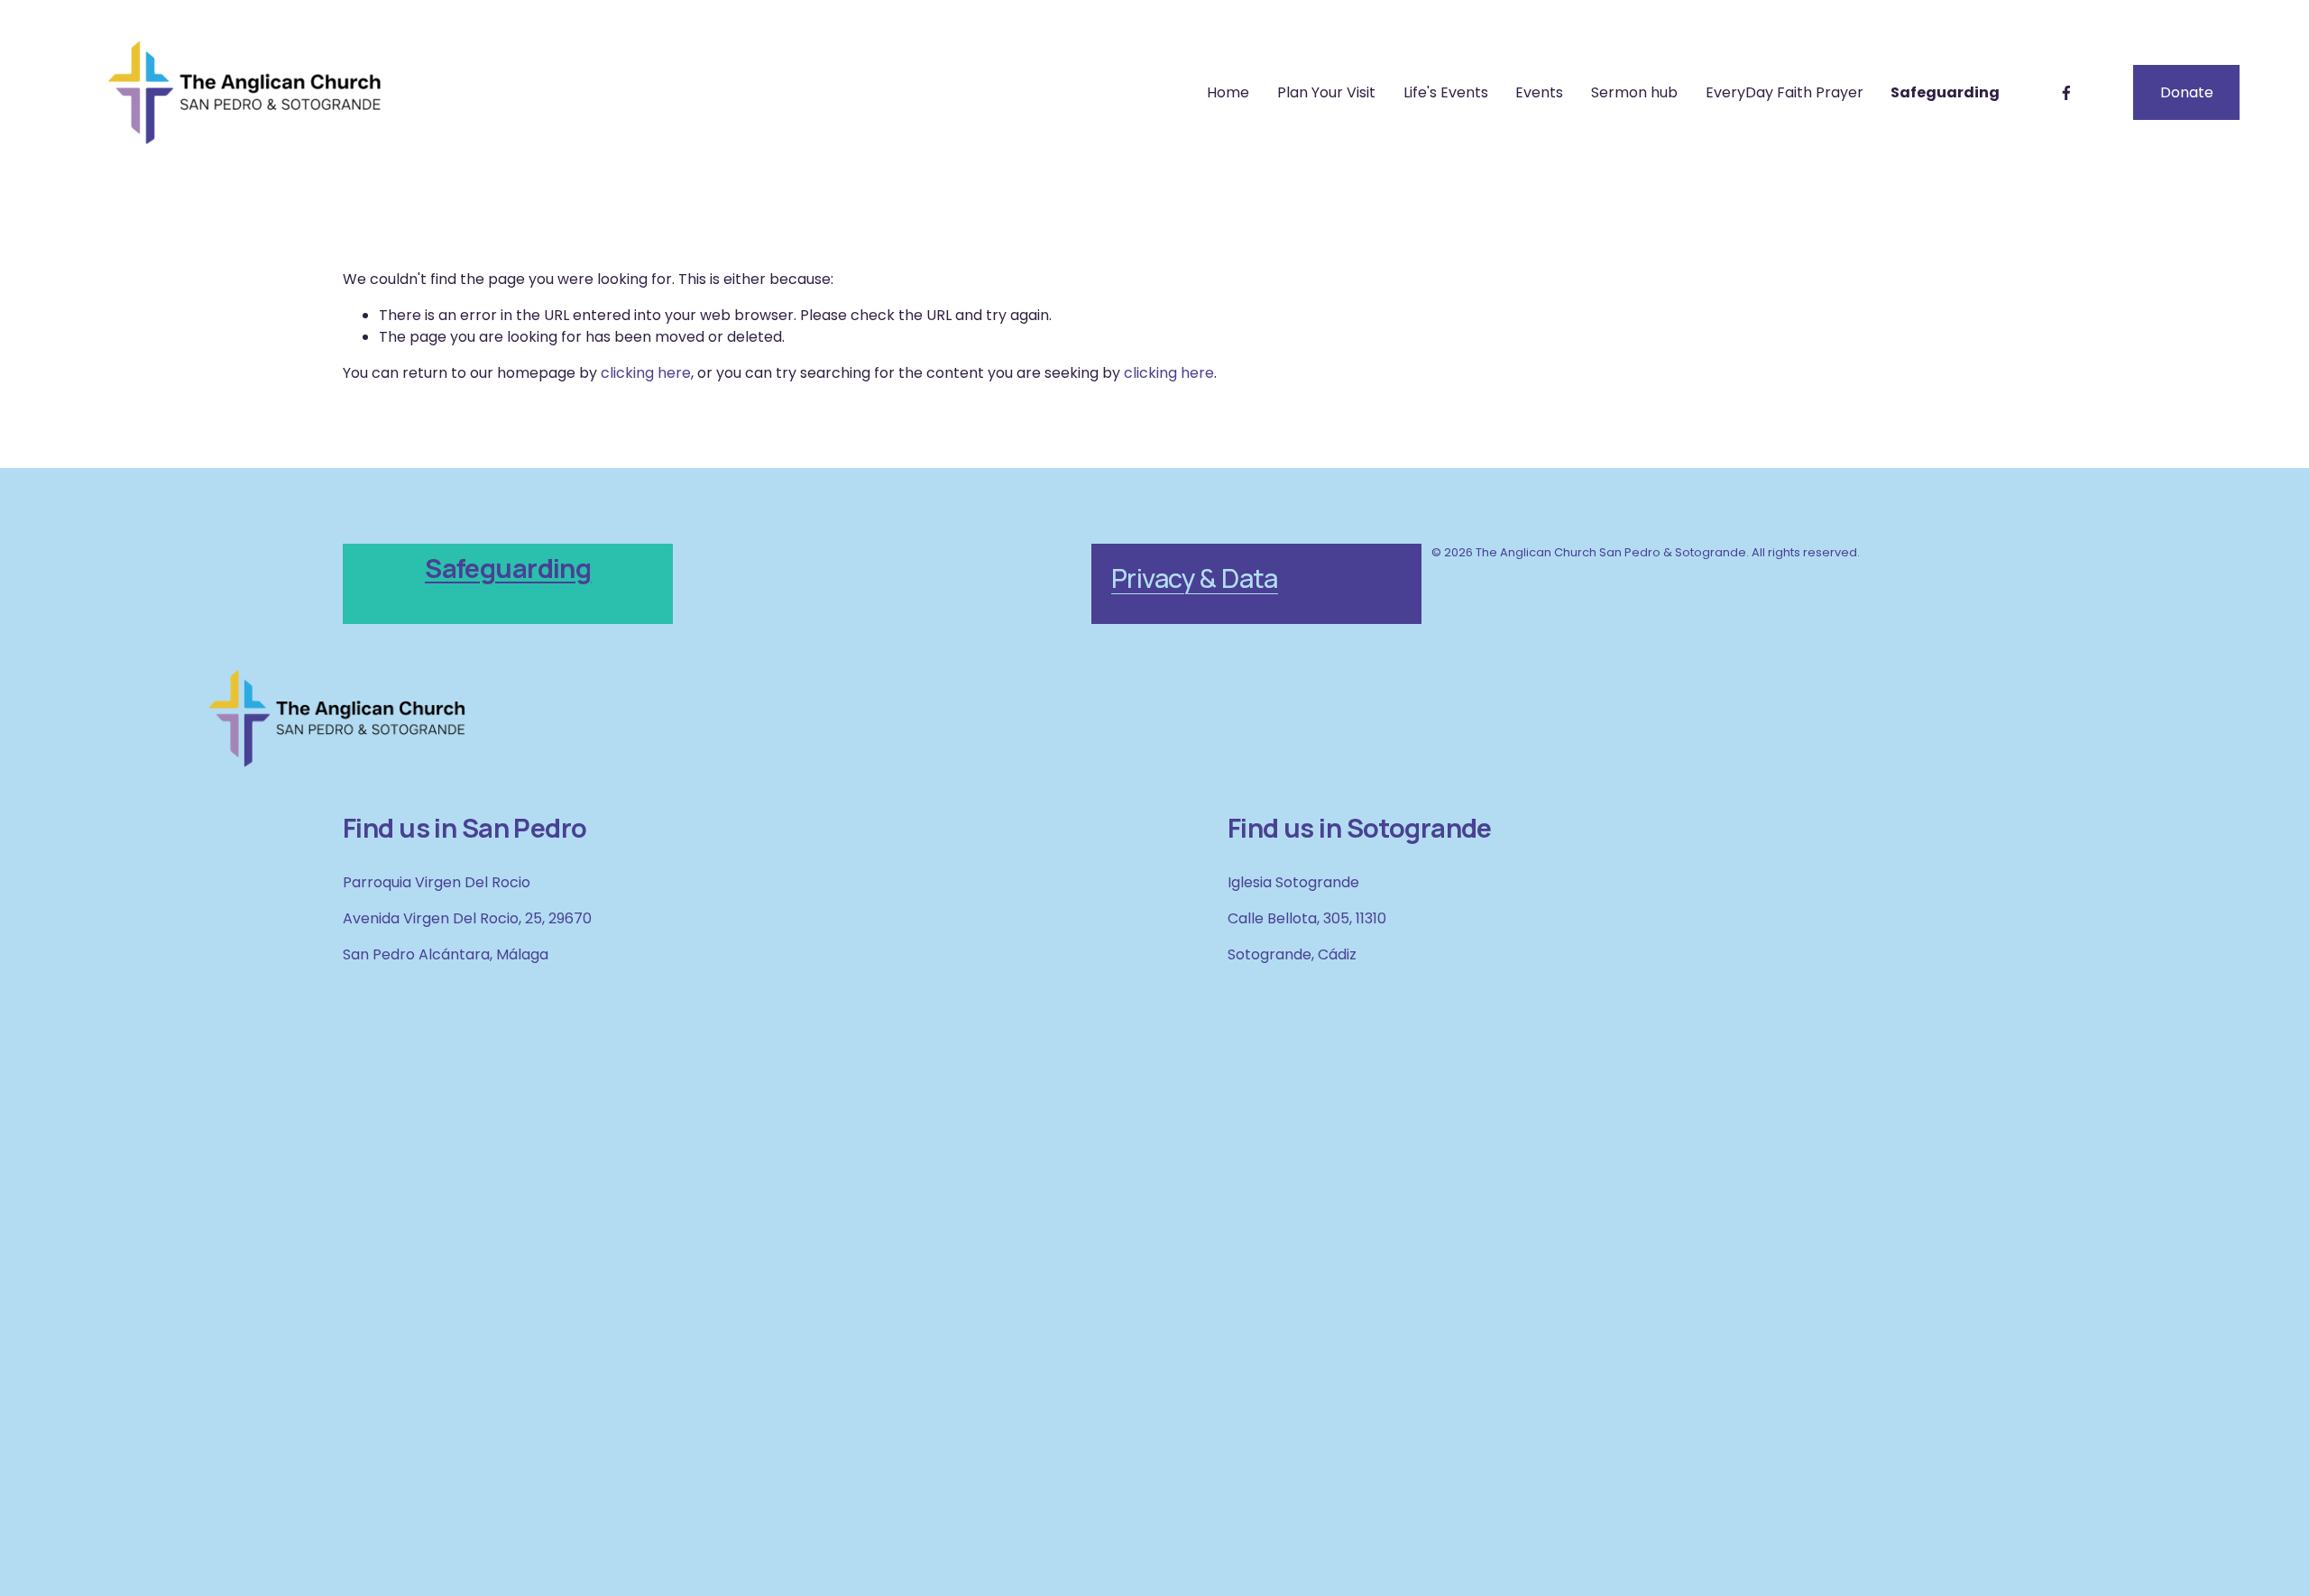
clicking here (646, 373)
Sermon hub (1634, 92)
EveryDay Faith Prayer (1785, 92)
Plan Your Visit (1326, 92)
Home (1228, 92)
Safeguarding (1945, 92)
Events (1539, 92)
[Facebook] (2066, 93)
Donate (2187, 92)
